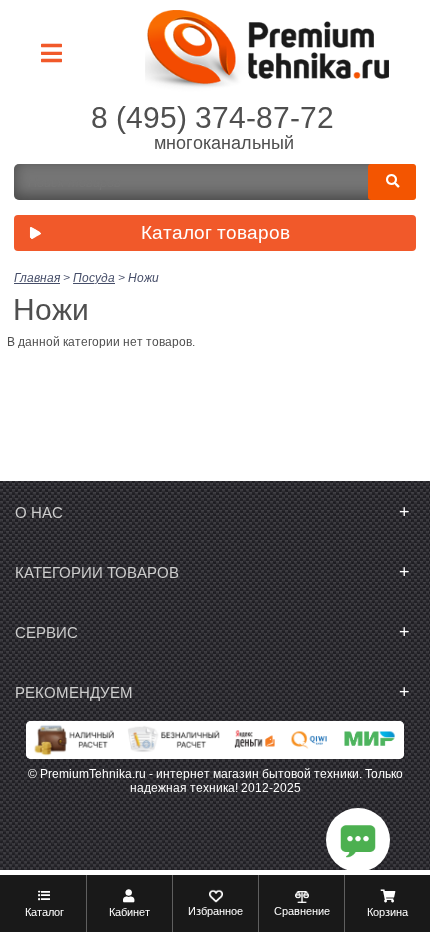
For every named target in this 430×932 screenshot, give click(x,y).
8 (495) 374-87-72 (212, 117)
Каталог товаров (215, 232)
